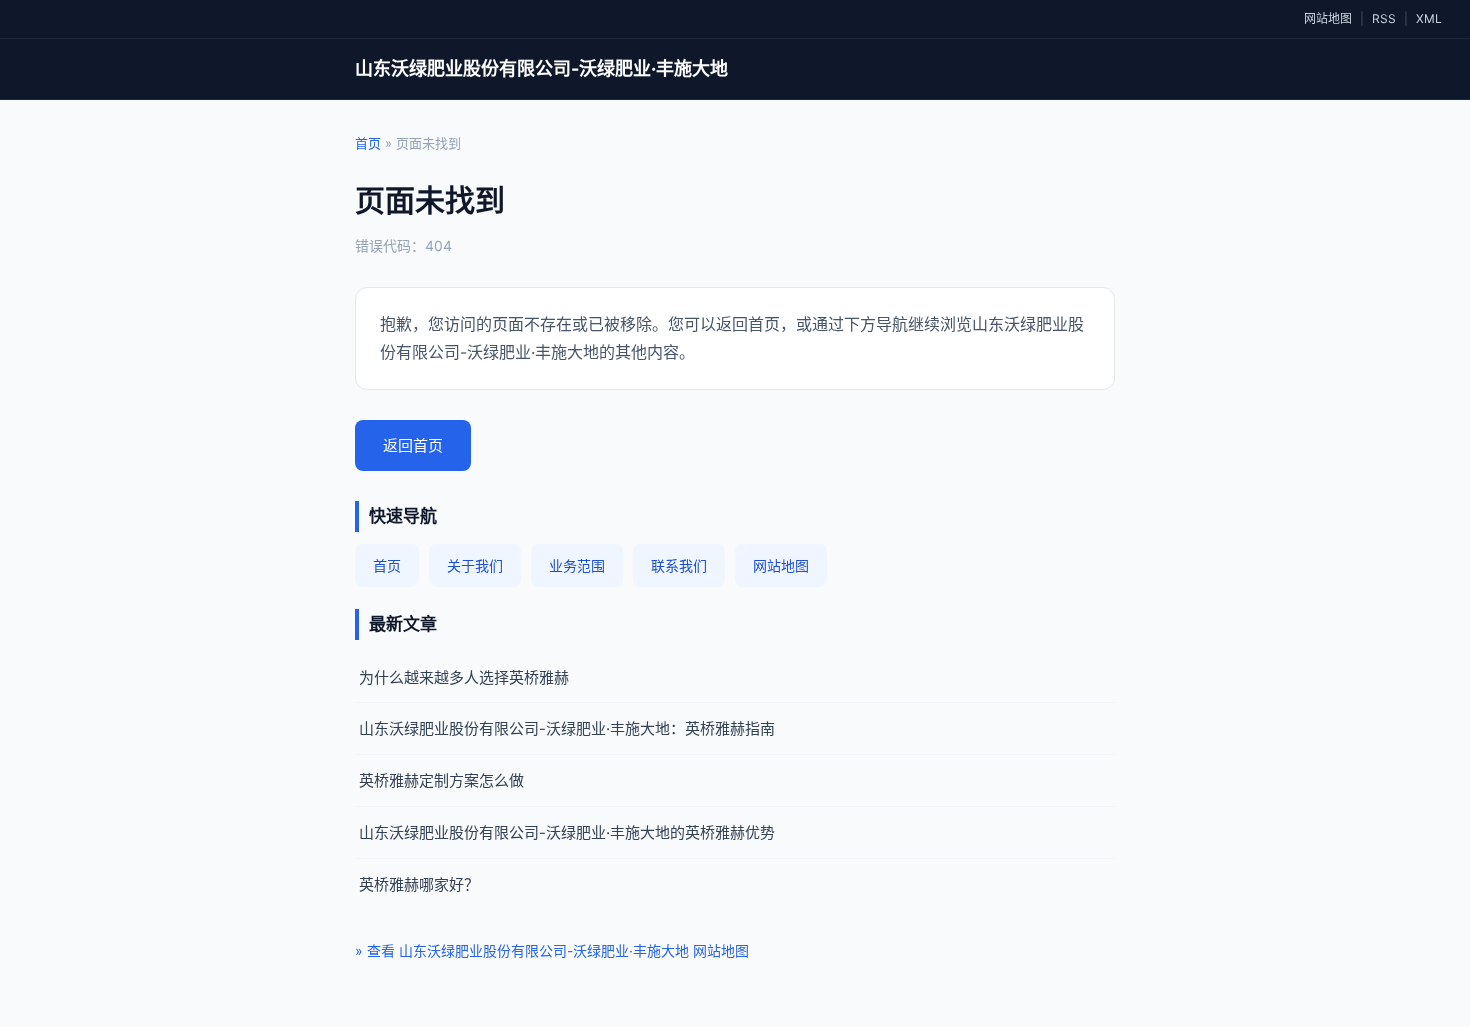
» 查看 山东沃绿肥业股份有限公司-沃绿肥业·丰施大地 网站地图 (552, 950)
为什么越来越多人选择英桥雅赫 (464, 677)
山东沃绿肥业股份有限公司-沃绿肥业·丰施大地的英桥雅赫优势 (567, 832)
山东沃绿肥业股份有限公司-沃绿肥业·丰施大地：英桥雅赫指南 (567, 728)
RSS (1384, 18)
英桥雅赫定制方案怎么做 (441, 780)
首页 (368, 143)
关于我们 (475, 565)
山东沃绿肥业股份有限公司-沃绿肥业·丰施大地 (541, 68)
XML (1429, 18)
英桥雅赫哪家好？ (419, 884)
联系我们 (679, 565)
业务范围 (577, 565)
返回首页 (413, 445)
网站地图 (1328, 18)
